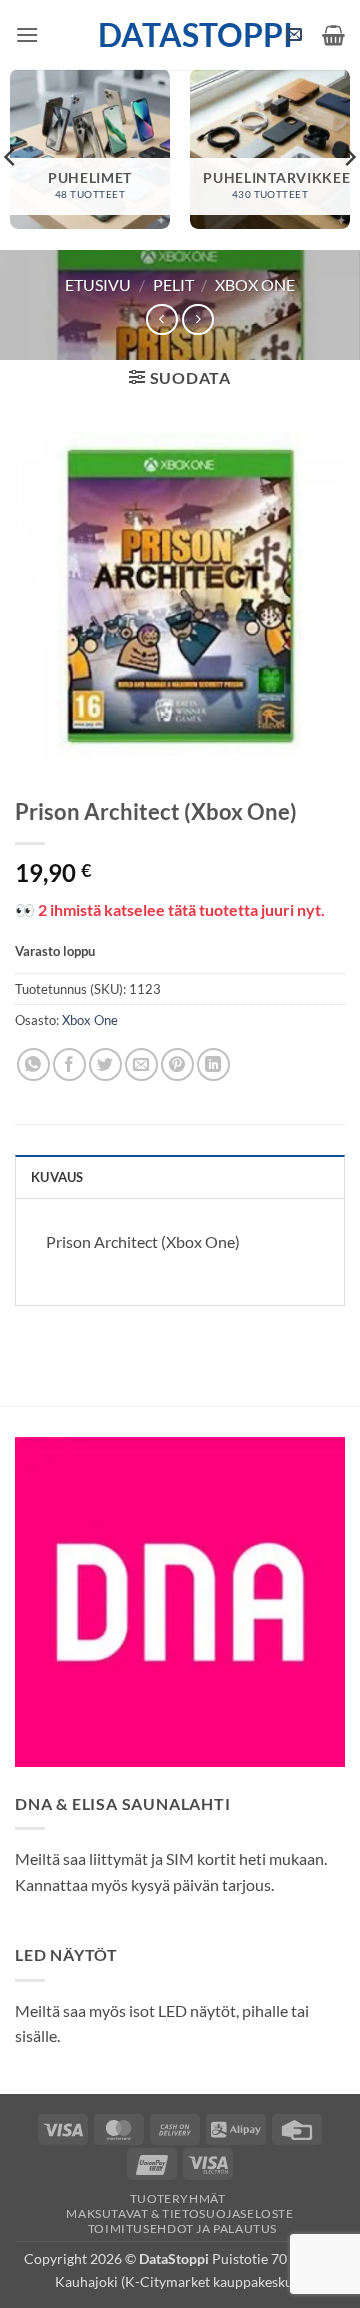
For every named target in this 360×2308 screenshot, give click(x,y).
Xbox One (255, 284)
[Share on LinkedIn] (213, 1064)
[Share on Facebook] (69, 1064)
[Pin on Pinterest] (177, 1064)
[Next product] (161, 319)
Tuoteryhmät (178, 2198)
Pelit (173, 284)
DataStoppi (180, 35)
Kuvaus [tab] (57, 1177)
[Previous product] (197, 319)
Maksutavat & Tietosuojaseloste (179, 2213)
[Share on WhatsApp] (33, 1064)
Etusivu (98, 284)
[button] (27, 34)
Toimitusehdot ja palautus (182, 2228)
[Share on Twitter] (105, 1064)
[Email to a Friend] (141, 1064)
